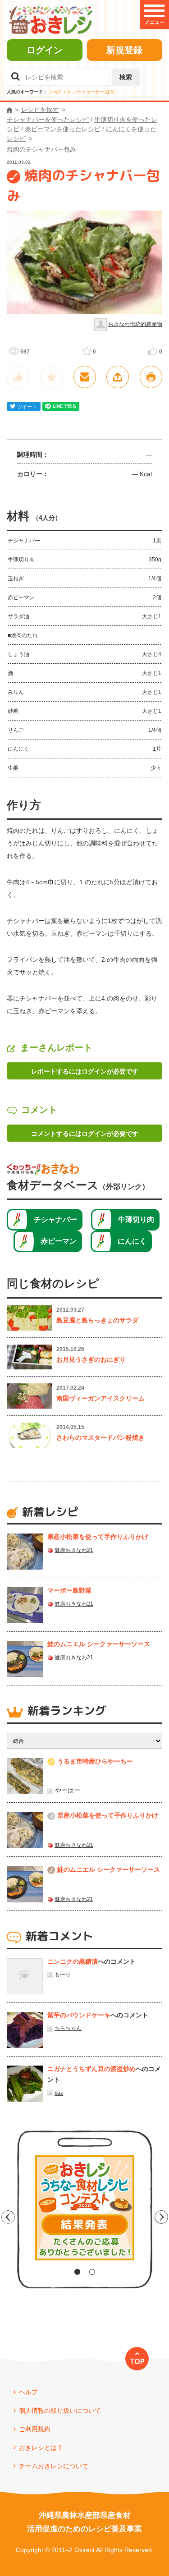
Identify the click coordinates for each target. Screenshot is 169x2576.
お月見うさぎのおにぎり (91, 1359)
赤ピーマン (59, 1241)
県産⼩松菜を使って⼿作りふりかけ (98, 1537)
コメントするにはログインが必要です (85, 1134)
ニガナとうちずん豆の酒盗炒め (91, 2069)
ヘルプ (28, 2392)
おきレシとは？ (41, 2447)
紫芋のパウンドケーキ (79, 2015)
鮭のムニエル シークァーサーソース (99, 1644)
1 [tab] (77, 2272)
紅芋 (110, 92)
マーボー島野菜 (69, 1590)
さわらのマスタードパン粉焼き (100, 1437)
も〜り (63, 1974)
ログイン (45, 50)
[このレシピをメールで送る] (85, 377)
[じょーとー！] (18, 377)
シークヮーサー (88, 92)
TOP (137, 2361)
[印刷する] (151, 377)
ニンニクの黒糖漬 (73, 1961)
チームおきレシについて (54, 2466)
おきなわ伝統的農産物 (135, 324)
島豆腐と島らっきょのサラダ (97, 1320)
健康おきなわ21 (74, 1550)
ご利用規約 (35, 2429)
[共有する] (118, 377)
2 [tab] (92, 2272)
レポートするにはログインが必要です (85, 1071)
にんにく (132, 1241)
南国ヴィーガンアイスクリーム (100, 1398)
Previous (8, 2217)
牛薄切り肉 (136, 1219)
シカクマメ (60, 92)
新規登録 (124, 50)
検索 (126, 77)
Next (161, 2217)
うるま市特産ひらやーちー (95, 1761)
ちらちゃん (68, 2028)
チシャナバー (55, 1219)
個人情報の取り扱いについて (60, 2411)
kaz (59, 2093)
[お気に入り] (51, 377)
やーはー (68, 1790)
